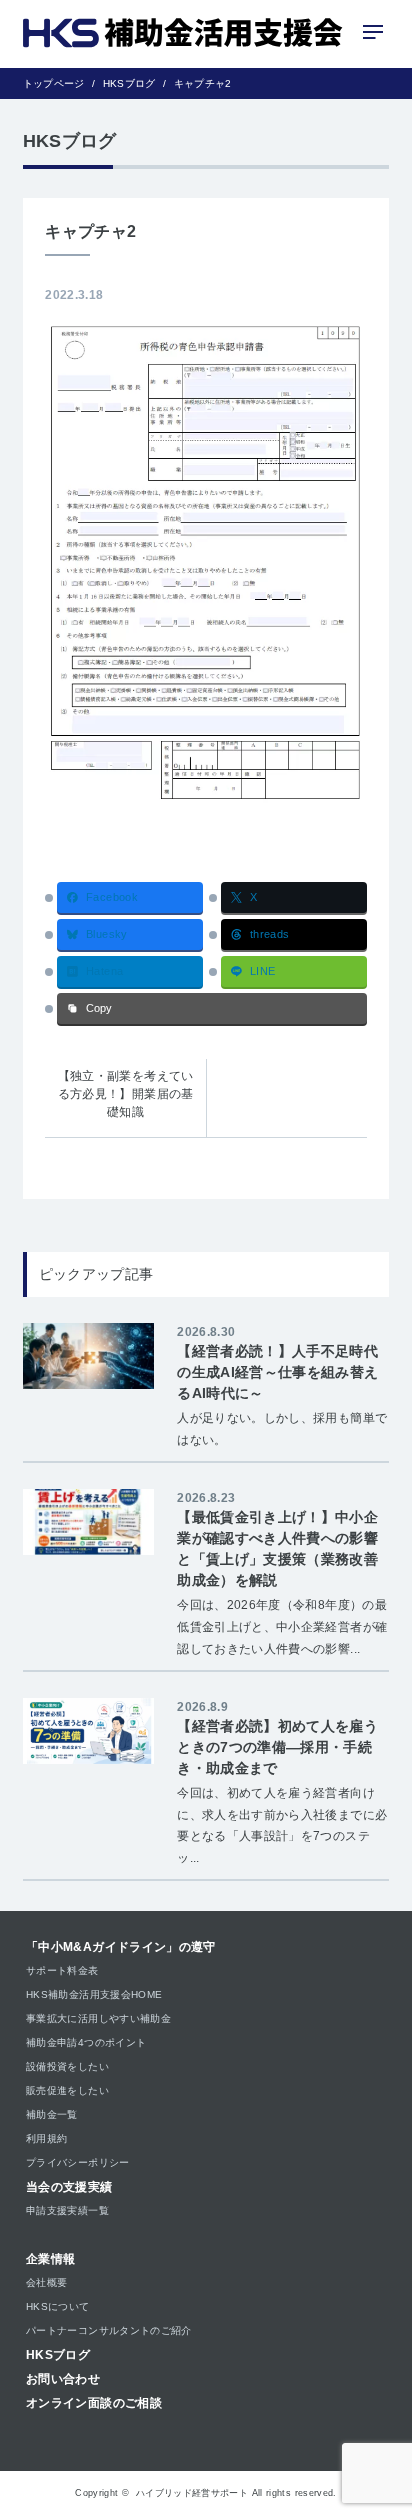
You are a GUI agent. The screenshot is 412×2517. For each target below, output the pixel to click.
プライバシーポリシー (78, 2162)
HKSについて (58, 2306)
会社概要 (46, 2282)
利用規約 (46, 2138)
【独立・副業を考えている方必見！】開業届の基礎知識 (126, 1094)
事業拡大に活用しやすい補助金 (98, 2018)
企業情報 (50, 2259)
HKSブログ (58, 2355)
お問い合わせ (63, 2379)
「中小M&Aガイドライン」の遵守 (121, 1947)
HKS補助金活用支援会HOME (94, 1994)
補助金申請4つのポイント (86, 2042)
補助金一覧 (52, 2114)
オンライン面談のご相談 (94, 2403)
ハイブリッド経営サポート (192, 2493)
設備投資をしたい (67, 2066)
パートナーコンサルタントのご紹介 (109, 2330)
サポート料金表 (62, 1970)
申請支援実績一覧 (67, 2210)
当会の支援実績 (69, 2187)
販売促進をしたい (67, 2090)
